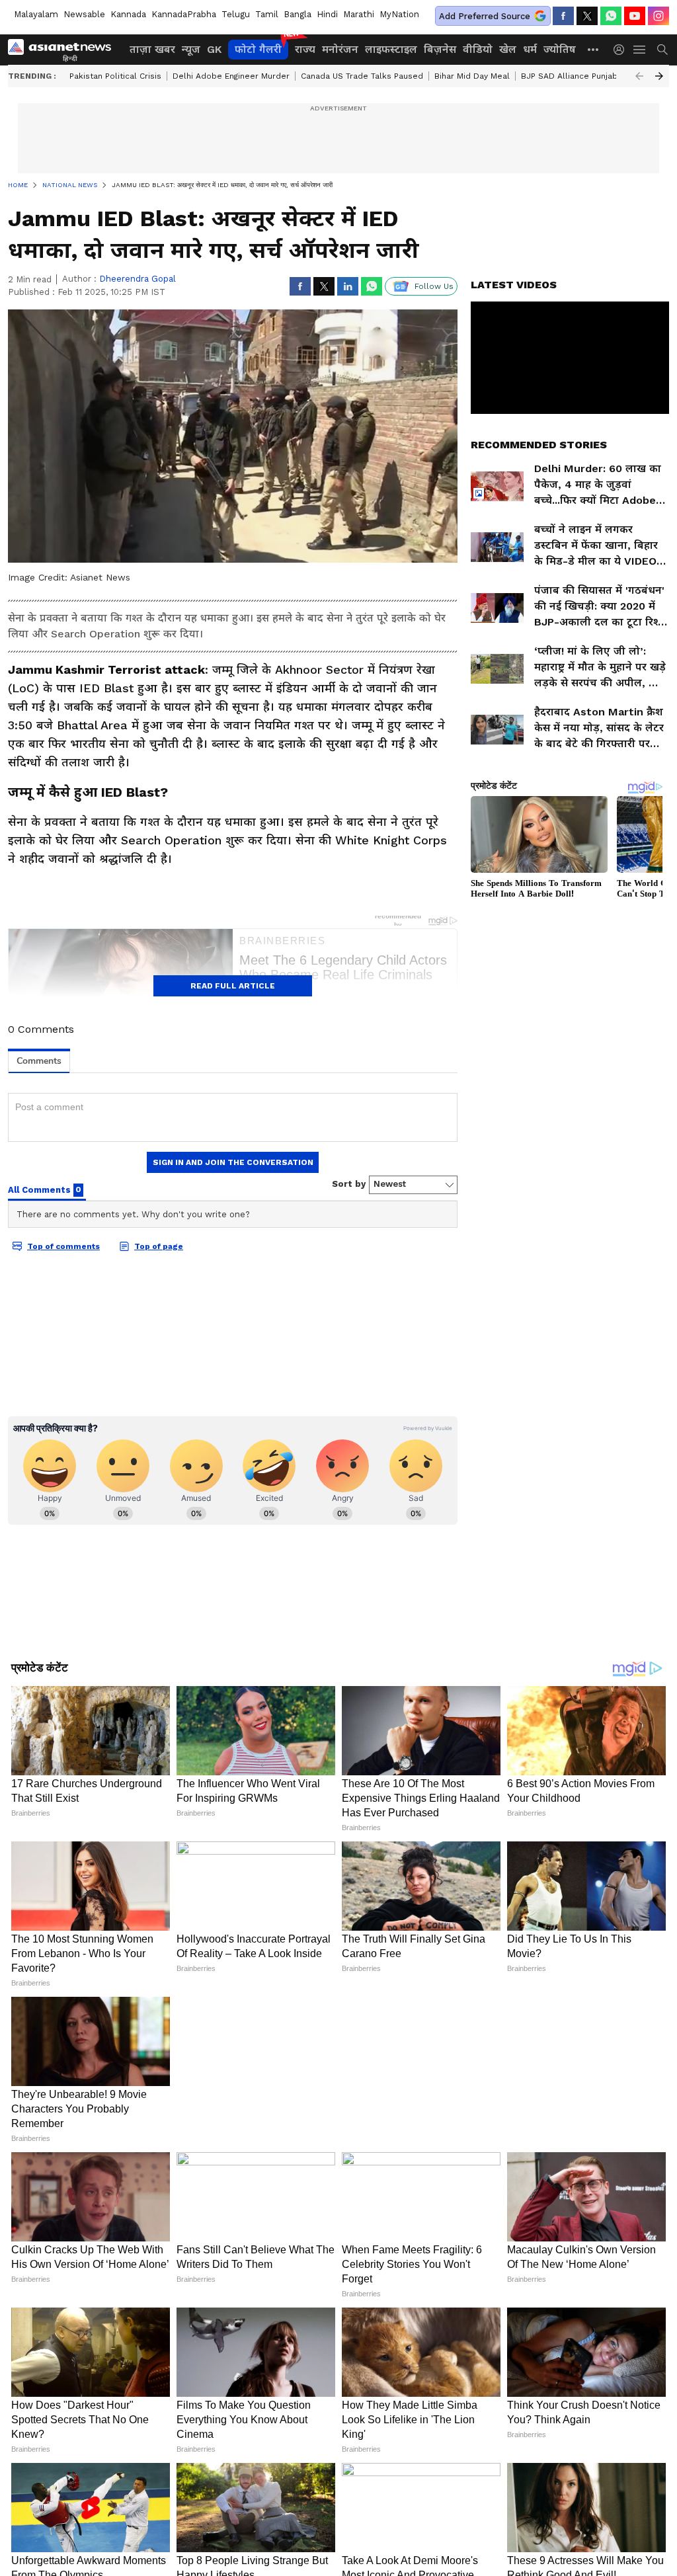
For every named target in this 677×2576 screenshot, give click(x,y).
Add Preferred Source (485, 16)
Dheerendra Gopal (138, 279)
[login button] (622, 50)
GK (214, 49)
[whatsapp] (611, 16)
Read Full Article (233, 986)
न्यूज (191, 49)
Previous (639, 76)
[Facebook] (563, 16)
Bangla (298, 14)
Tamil (267, 14)
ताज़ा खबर (152, 49)
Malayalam (36, 14)
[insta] (658, 16)
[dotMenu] (594, 49)
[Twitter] (587, 16)
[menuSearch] (662, 50)
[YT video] (635, 16)
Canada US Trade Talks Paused (362, 76)
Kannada (128, 14)
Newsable (84, 14)
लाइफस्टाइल (391, 49)
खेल (508, 49)
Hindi (327, 14)
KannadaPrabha (184, 14)
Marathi (359, 14)
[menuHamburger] (640, 50)
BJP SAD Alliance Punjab (569, 76)
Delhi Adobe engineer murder (231, 76)
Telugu (236, 14)
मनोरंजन (340, 49)
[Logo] (64, 50)
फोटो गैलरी (258, 49)
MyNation (399, 14)
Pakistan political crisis (115, 76)
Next (659, 76)
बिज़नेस (440, 49)
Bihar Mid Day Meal (472, 76)
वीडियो (478, 49)
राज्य (305, 49)
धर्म (530, 49)
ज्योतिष (560, 49)
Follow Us (434, 286)
